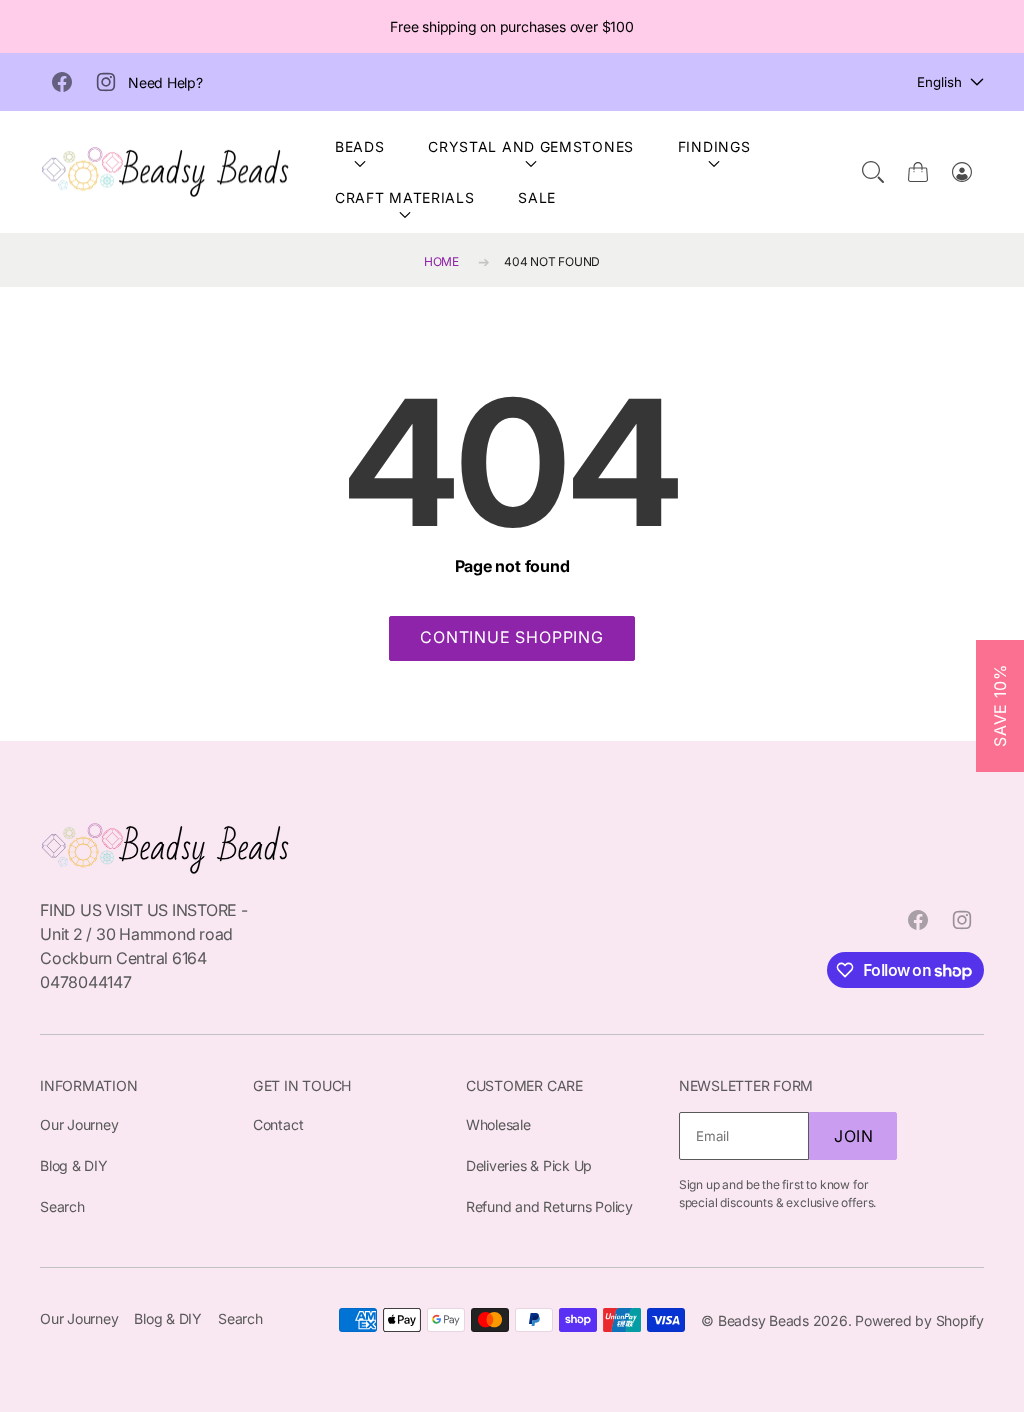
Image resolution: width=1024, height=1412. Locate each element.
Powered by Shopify (919, 1320)
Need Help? (165, 82)
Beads (360, 146)
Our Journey (79, 1124)
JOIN (854, 1136)
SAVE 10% (1000, 706)
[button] (873, 172)
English (939, 82)
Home (441, 261)
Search (62, 1206)
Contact (278, 1124)
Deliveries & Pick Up (529, 1165)
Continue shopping (512, 637)
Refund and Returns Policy (549, 1206)
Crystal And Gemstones (531, 146)
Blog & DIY (74, 1165)
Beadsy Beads (763, 1320)
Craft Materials (405, 197)
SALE (537, 197)
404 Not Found (552, 261)
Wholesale (498, 1124)
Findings (714, 146)
